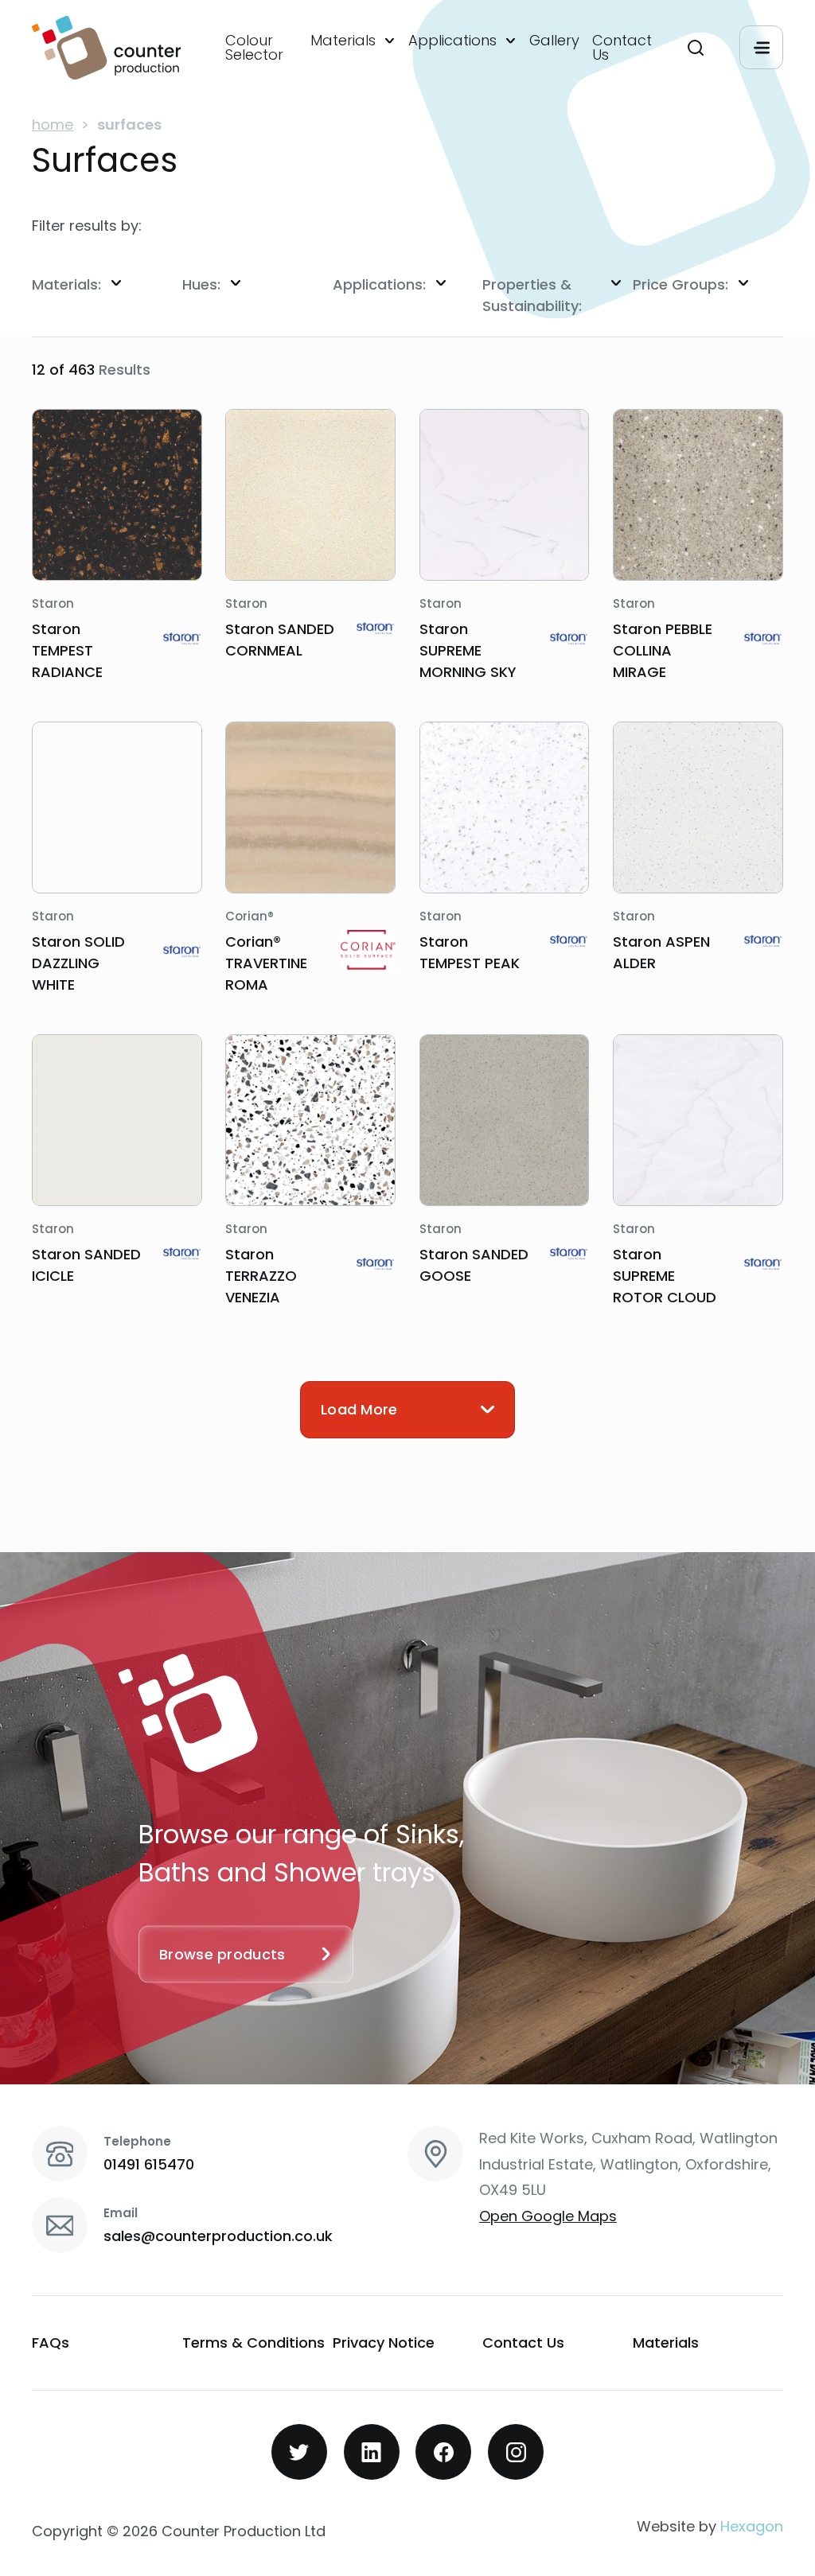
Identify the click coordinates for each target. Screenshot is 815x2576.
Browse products (222, 1953)
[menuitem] (261, 48)
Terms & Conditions (253, 2343)
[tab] (107, 284)
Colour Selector (254, 48)
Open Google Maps (548, 2216)
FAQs (51, 2343)
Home (53, 125)
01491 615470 (149, 2164)
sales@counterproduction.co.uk (218, 2236)
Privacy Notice (384, 2343)
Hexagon (752, 2526)
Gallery (554, 41)
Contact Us (622, 48)
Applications (452, 41)
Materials (343, 41)
